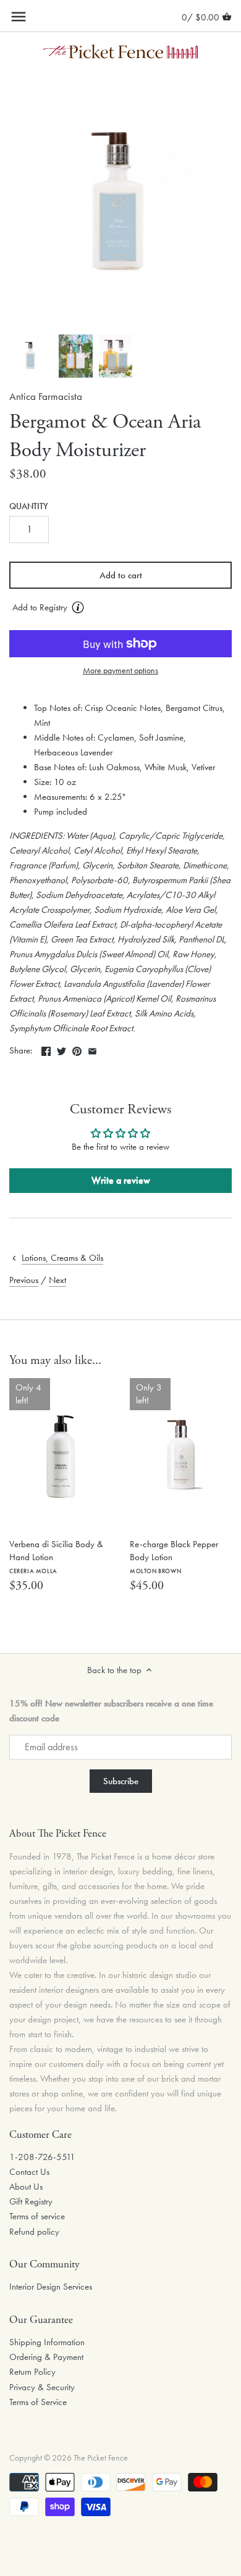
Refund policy (34, 2232)
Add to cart (121, 575)
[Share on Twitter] (61, 1049)
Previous (24, 1280)
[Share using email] (92, 1049)
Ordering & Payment (46, 2357)
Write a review (121, 1180)
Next (57, 1280)
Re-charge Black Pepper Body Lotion (174, 1556)
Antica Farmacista (46, 397)
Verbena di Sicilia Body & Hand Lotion (56, 1556)
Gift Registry (31, 2201)
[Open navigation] (19, 17)
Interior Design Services (51, 2287)
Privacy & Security (42, 2387)
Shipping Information (47, 2342)
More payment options (120, 671)
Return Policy (32, 2372)
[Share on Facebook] (46, 1049)
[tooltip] (78, 607)
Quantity (29, 507)
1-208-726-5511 (42, 2157)
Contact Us (29, 2172)
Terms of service (37, 2216)
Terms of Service (38, 2402)
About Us (26, 2187)
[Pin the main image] (77, 1049)
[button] (120, 608)
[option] (31, 356)
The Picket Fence (101, 2458)
